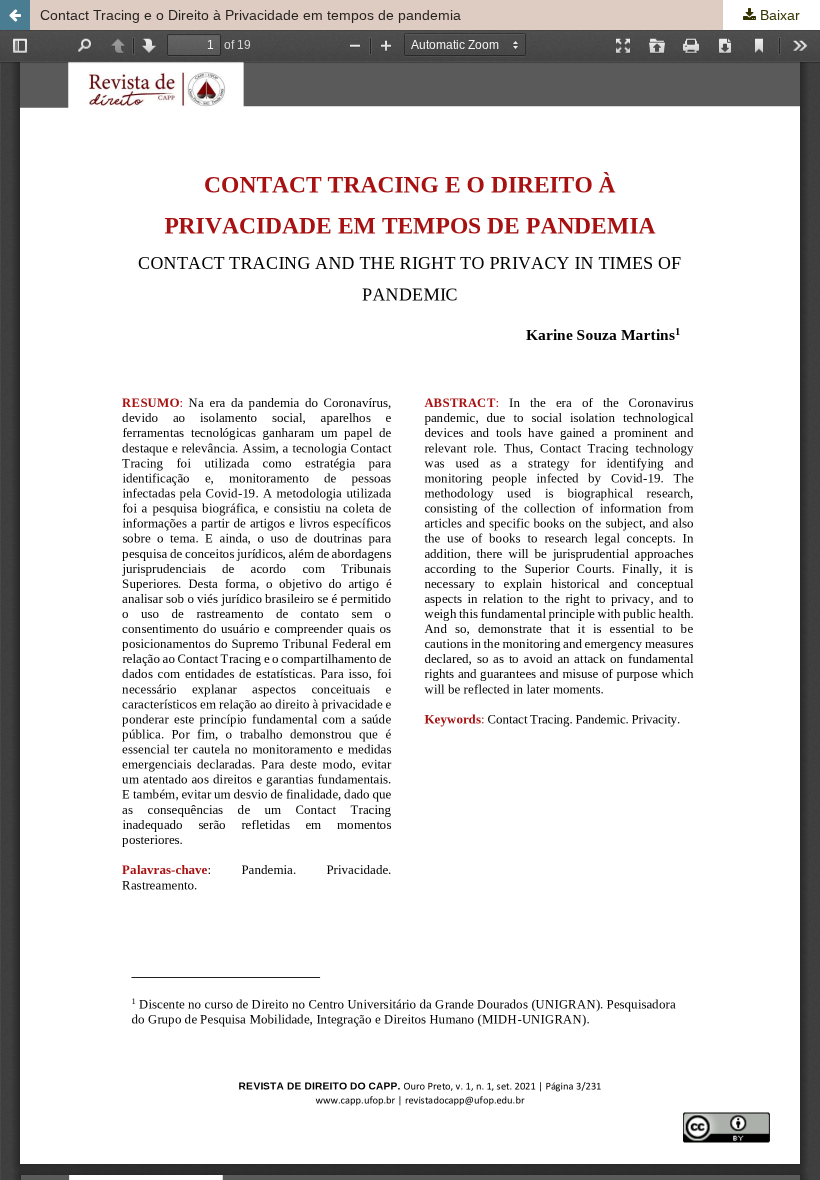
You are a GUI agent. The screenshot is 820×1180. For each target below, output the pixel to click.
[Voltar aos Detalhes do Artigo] (15, 15)
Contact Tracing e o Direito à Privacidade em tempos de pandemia (250, 15)
